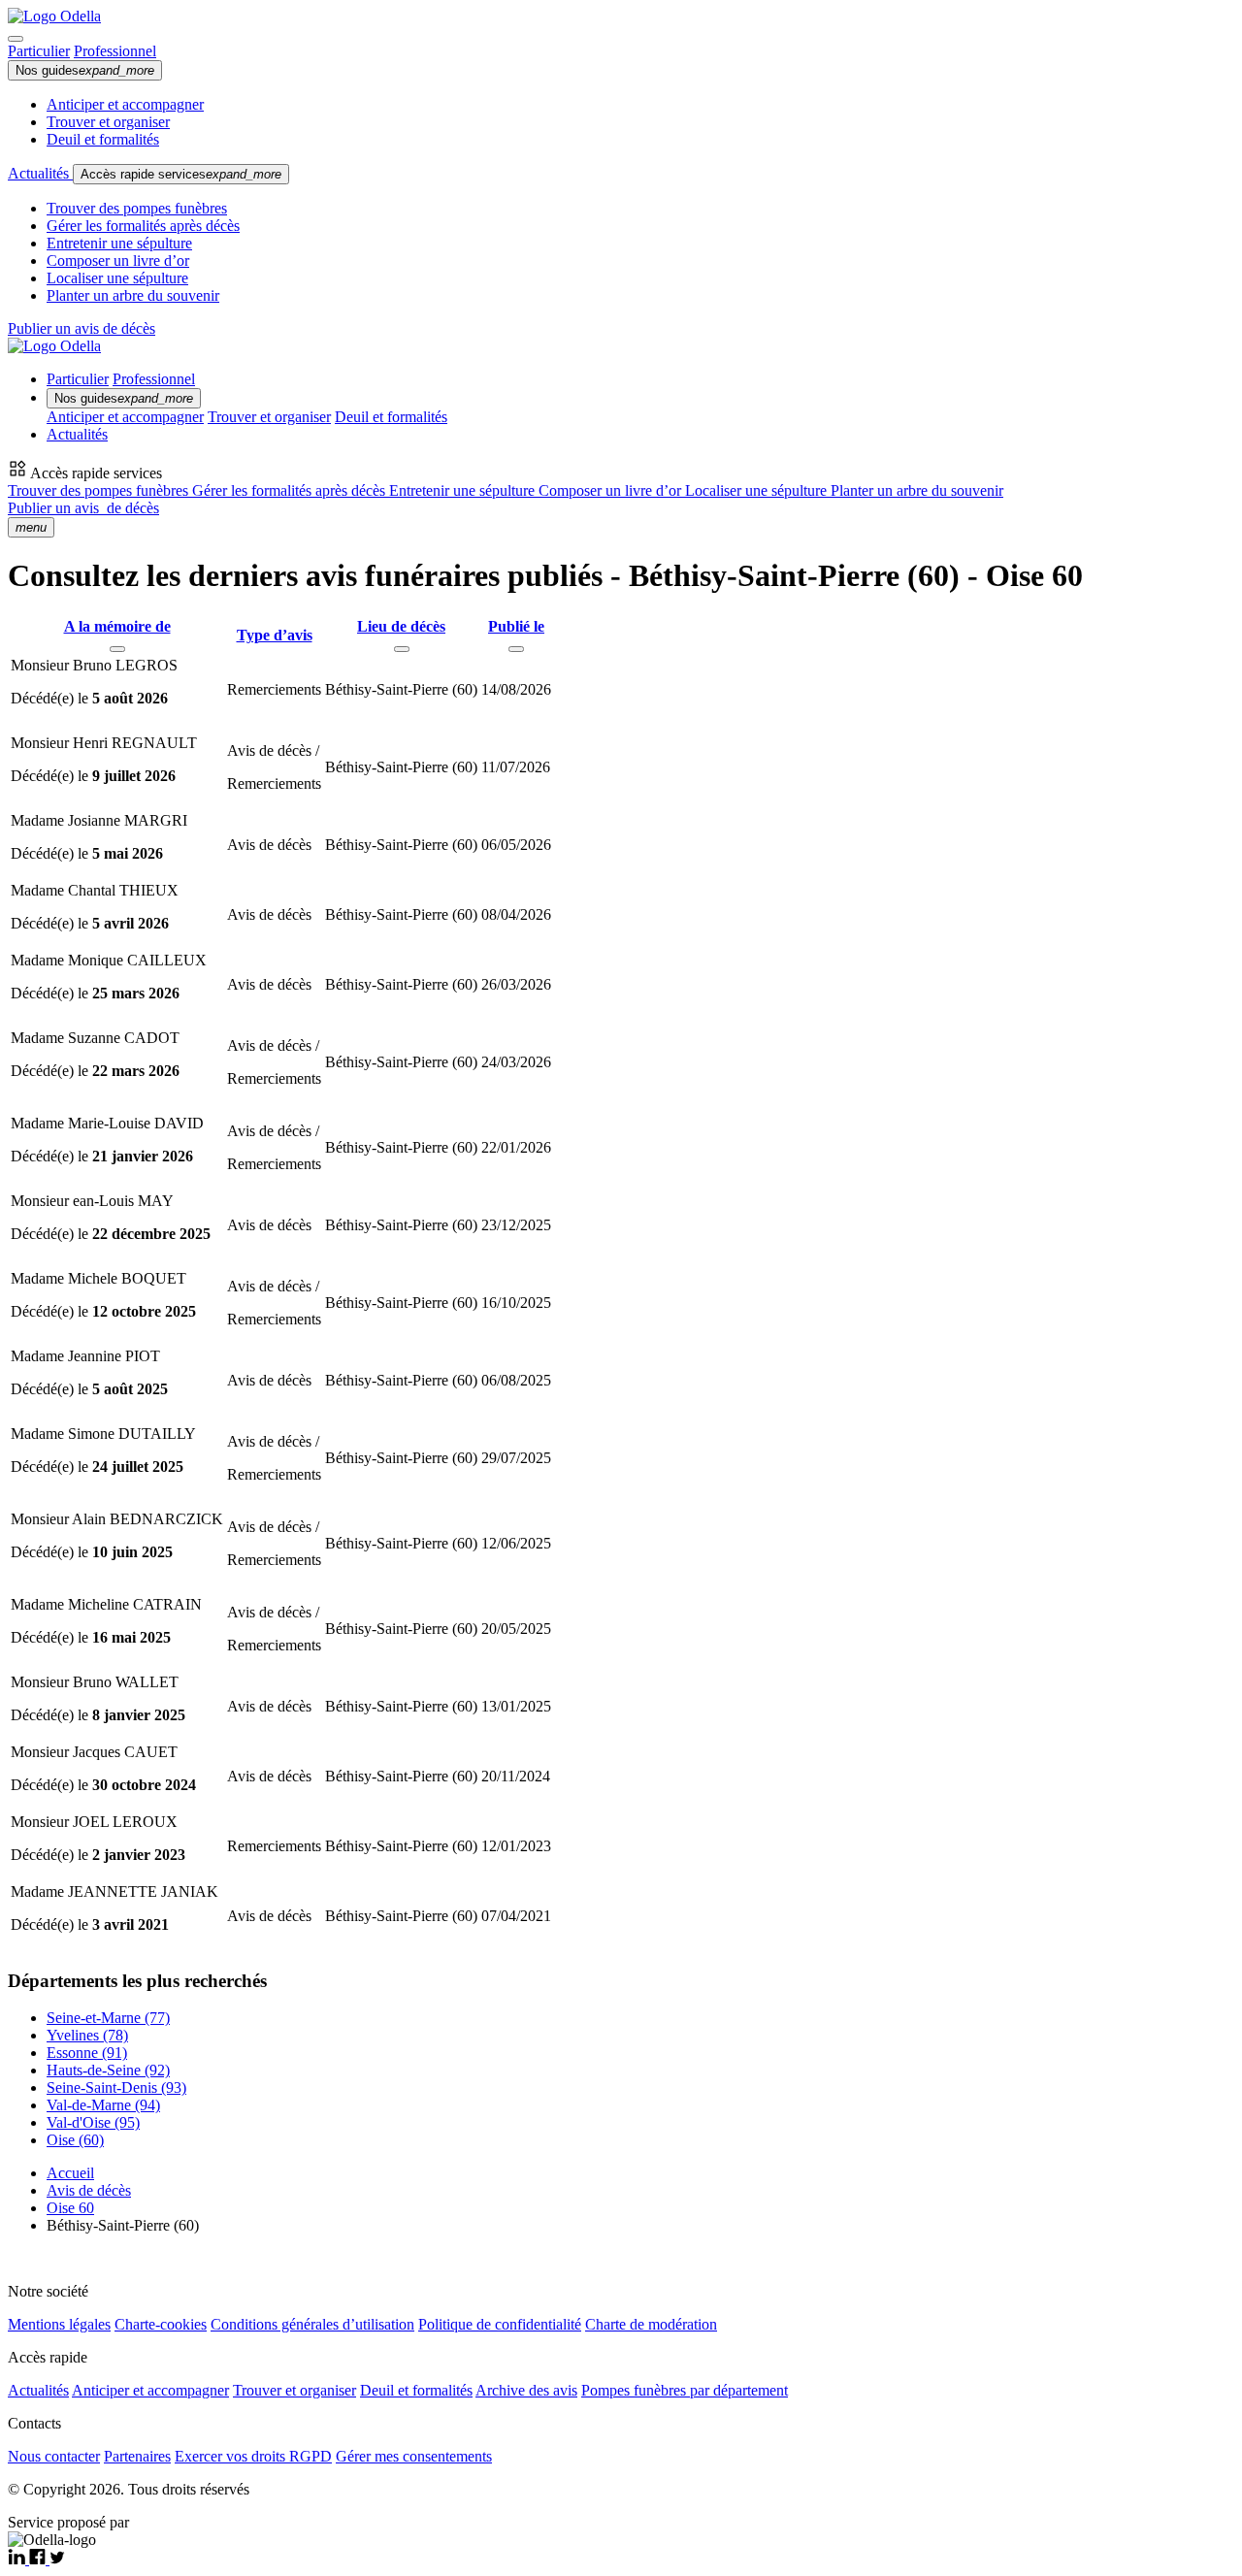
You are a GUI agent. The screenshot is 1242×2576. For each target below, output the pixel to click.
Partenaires (137, 2456)
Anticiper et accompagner (125, 104)
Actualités (40, 173)
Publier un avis (83, 508)
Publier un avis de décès (82, 328)
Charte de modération (651, 2324)
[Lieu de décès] (402, 649)
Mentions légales (59, 2324)
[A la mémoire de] (117, 649)
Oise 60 (70, 2208)
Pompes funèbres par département (685, 2390)
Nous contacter (54, 2456)
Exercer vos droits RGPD (253, 2456)
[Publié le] (516, 649)
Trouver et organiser (108, 122)
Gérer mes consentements (414, 2456)
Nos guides (85, 70)
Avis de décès (89, 2190)
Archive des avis (526, 2390)
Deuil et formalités (103, 139)
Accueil (70, 2173)
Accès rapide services (181, 174)
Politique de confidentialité (500, 2324)
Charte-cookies (161, 2324)
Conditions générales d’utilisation (312, 2324)
